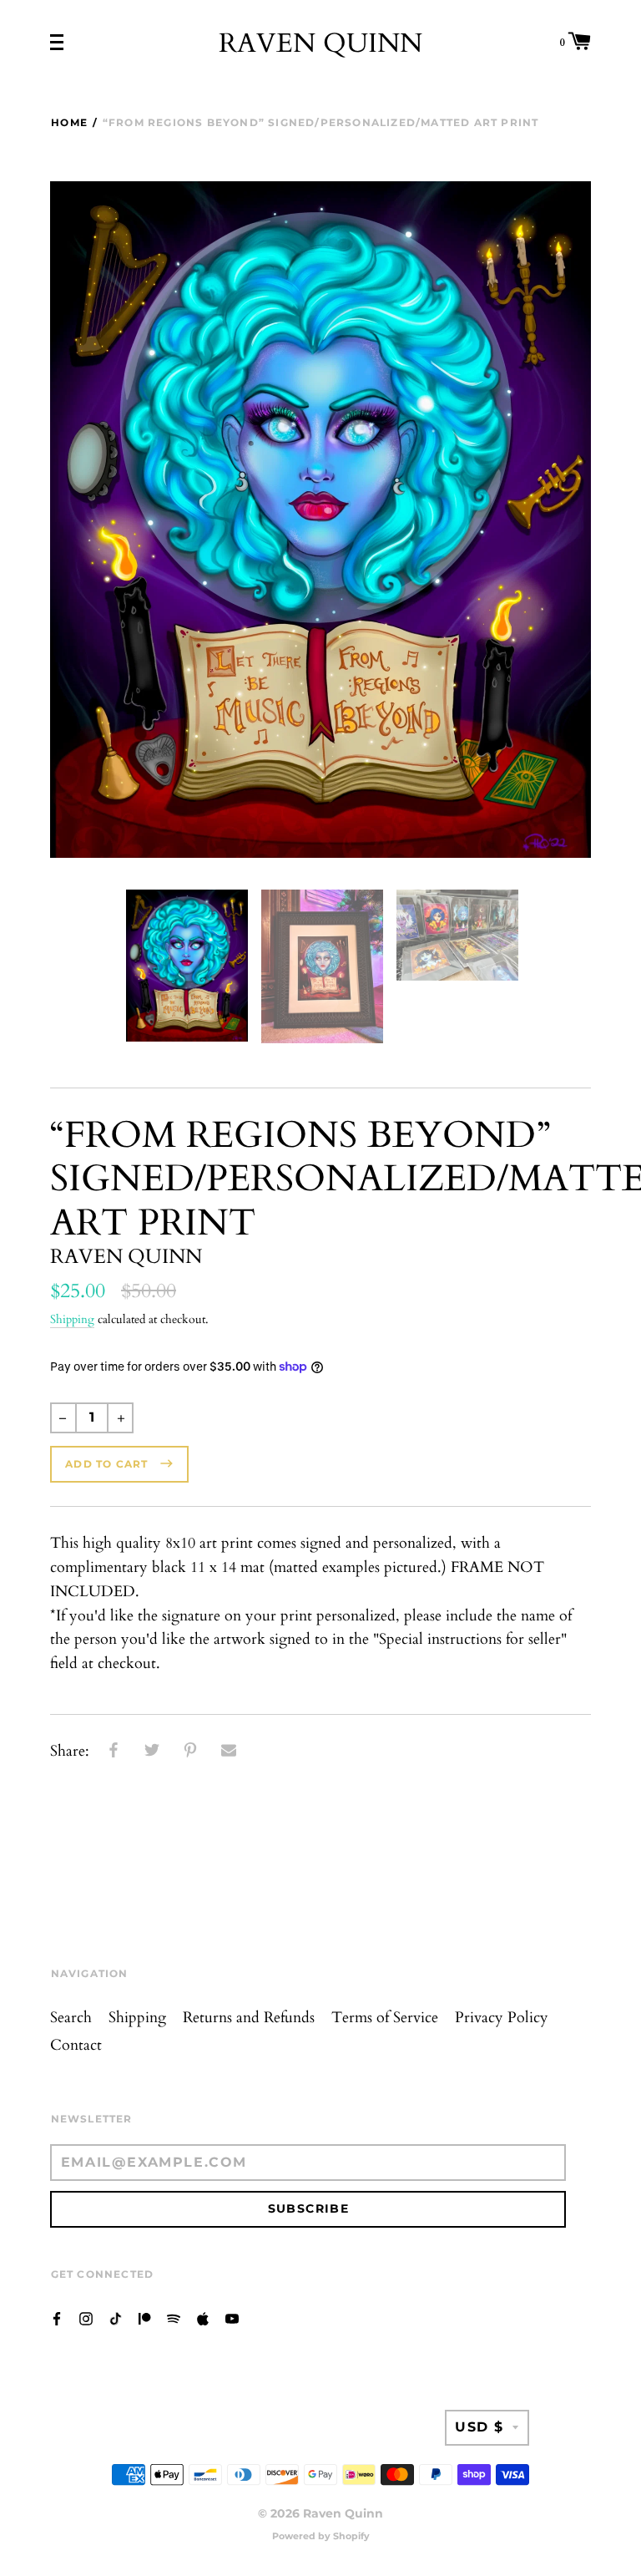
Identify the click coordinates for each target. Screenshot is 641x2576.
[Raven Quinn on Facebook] (57, 2317)
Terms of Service (385, 2018)
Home (69, 122)
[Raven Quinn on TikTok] (115, 2317)
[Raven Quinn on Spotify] (174, 2317)
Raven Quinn (320, 43)
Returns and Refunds (249, 2018)
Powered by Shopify (321, 2536)
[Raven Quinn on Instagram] (86, 2317)
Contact (76, 2045)
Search (71, 2018)
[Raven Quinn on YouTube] (232, 2317)
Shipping (72, 1319)
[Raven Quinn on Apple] (203, 2317)
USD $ (479, 2427)
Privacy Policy (502, 2018)
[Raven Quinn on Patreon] (144, 2317)
